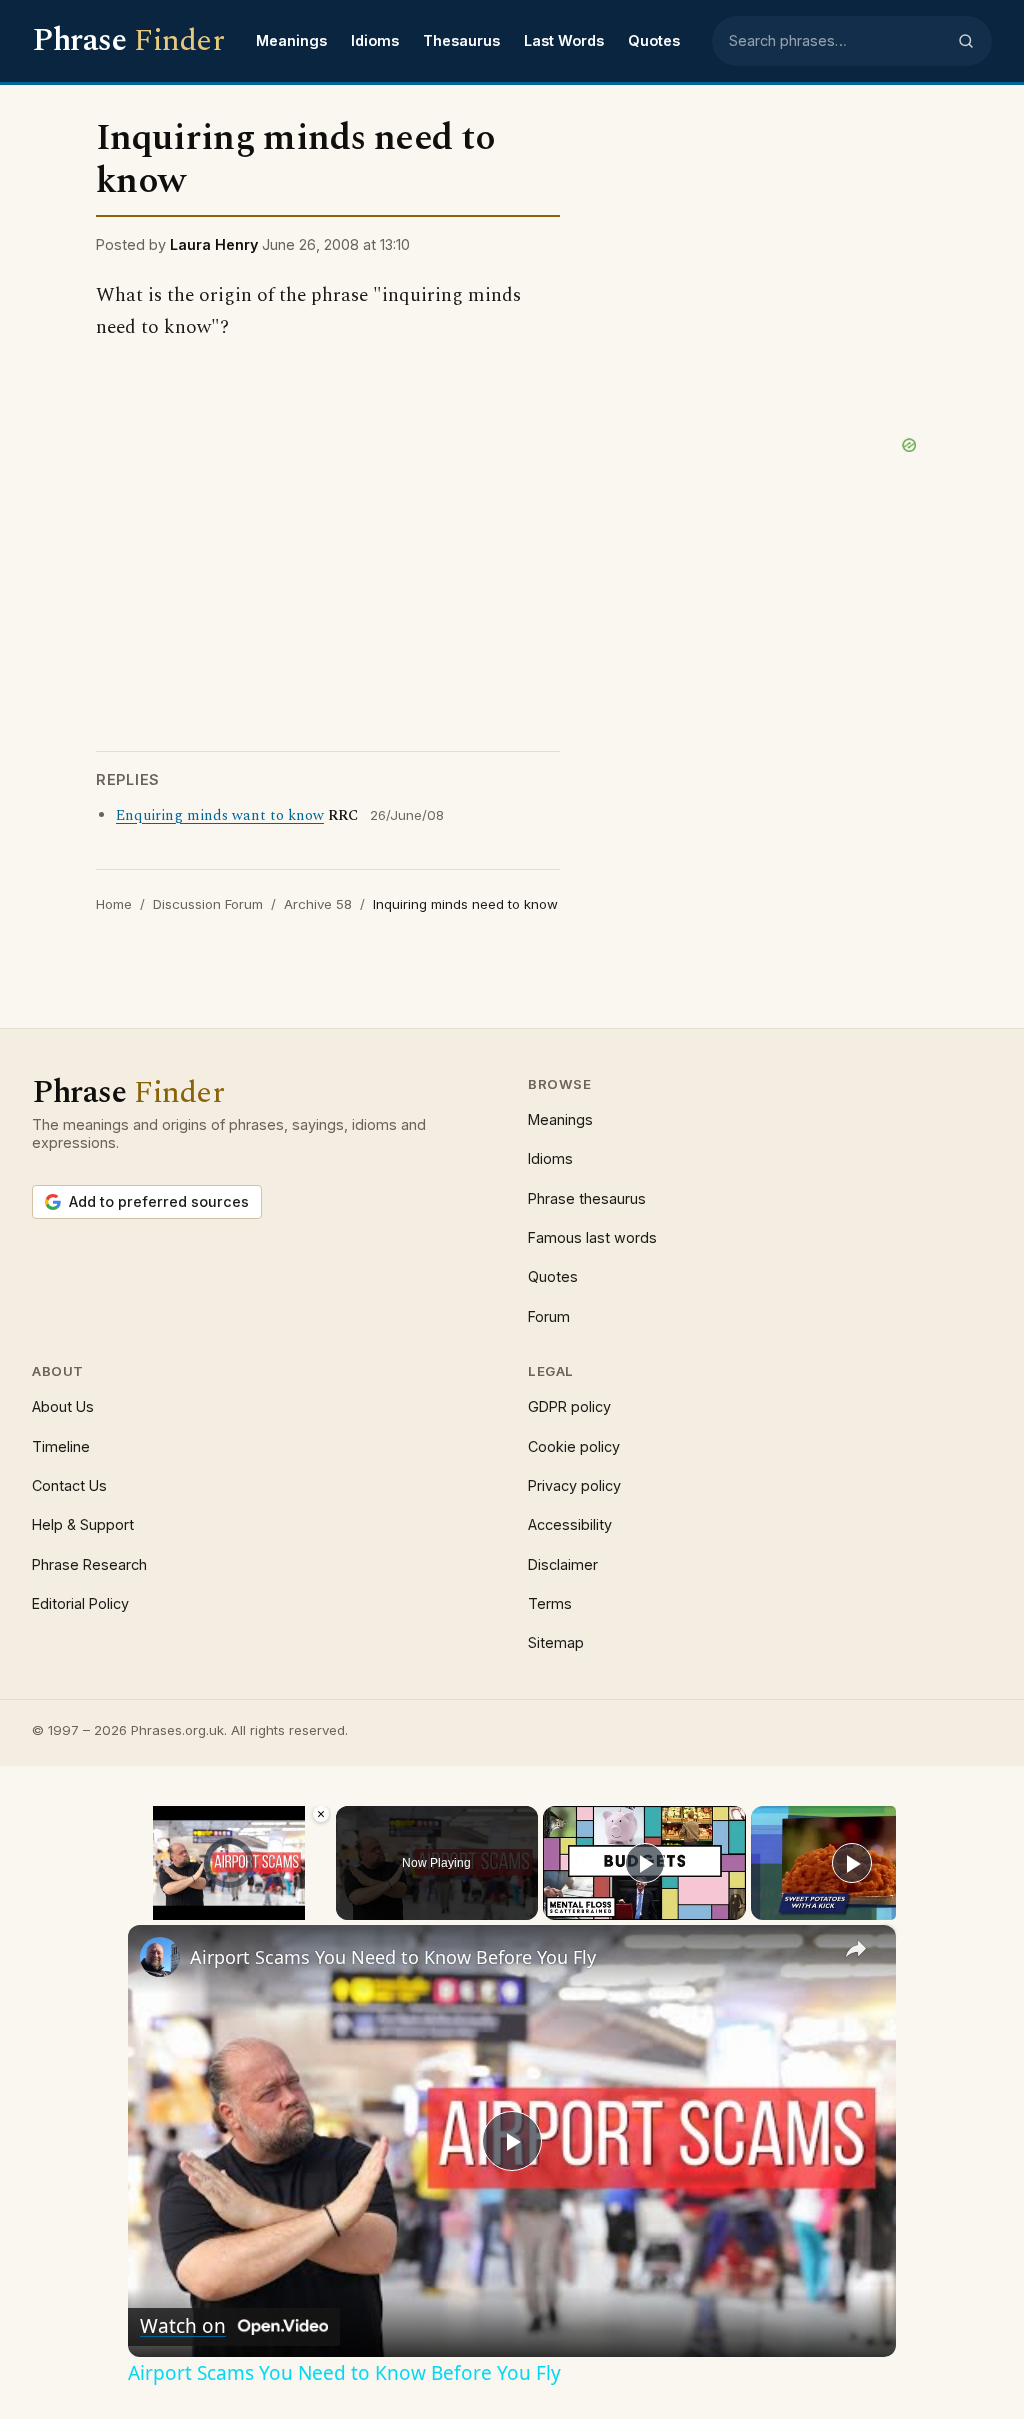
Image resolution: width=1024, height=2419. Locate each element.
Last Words (564, 40)
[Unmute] (164, 1908)
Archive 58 (318, 904)
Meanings (291, 40)
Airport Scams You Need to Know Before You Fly (393, 1957)
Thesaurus (461, 40)
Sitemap (556, 1642)
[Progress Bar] (229, 1895)
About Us (63, 1406)
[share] (856, 1948)
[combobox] (837, 41)
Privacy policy (574, 1485)
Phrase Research (89, 1564)
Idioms (375, 40)
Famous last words (592, 1237)
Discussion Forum (208, 904)
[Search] (966, 41)
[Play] (140, 1908)
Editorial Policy (80, 1603)
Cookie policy (574, 1446)
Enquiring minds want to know (220, 816)
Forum (549, 1316)
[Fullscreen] (319, 1908)
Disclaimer (563, 1564)
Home (114, 904)
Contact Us (69, 1485)
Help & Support (83, 1524)
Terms (550, 1603)
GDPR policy (569, 1406)
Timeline (61, 1446)
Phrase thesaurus (587, 1198)
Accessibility (570, 1524)
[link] (160, 1957)
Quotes (654, 40)
